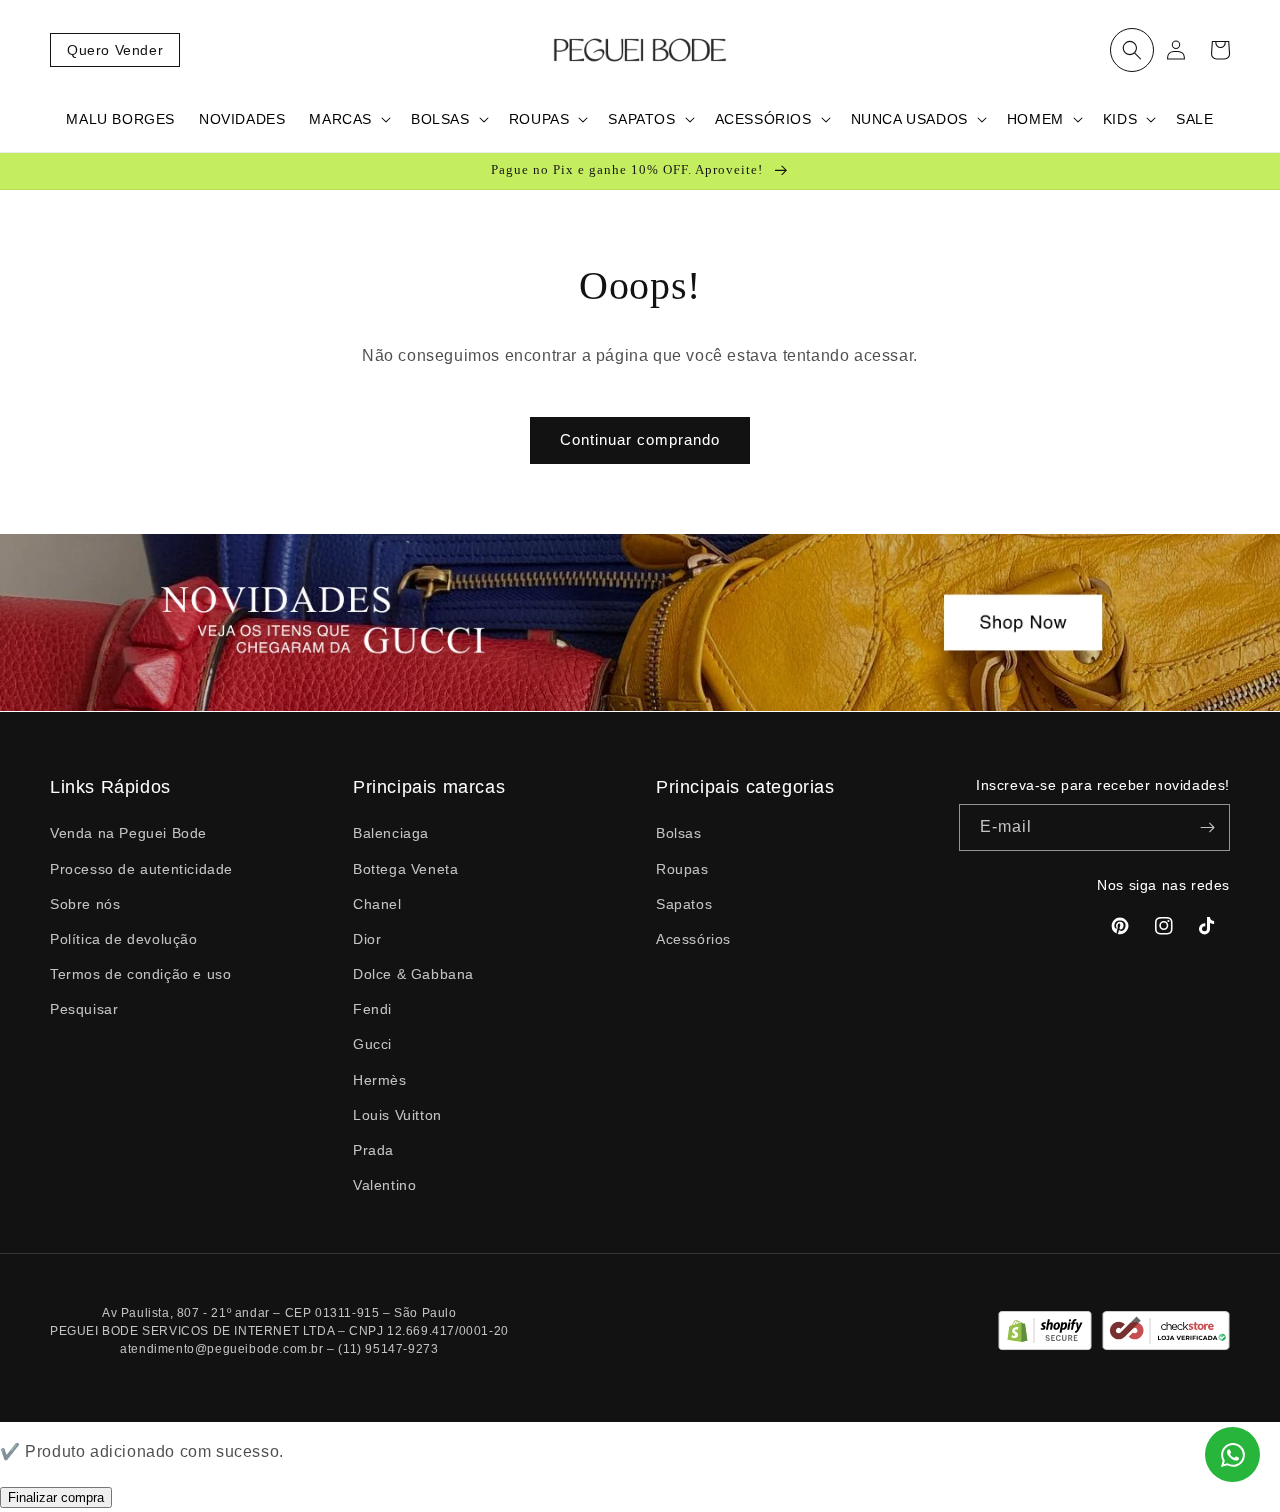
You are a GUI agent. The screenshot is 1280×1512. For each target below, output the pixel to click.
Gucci (372, 1044)
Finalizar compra (56, 1497)
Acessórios (693, 939)
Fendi (372, 1009)
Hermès (380, 1080)
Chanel (377, 904)
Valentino (384, 1185)
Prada (373, 1150)
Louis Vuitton (397, 1115)
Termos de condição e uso (140, 974)
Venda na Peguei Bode (128, 833)
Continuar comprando (640, 439)
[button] (1132, 50)
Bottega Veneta (405, 869)
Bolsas (679, 833)
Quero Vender (115, 50)
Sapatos (684, 904)
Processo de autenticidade (141, 869)
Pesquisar (84, 1009)
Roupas (682, 869)
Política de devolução (124, 939)
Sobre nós (85, 904)
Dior (367, 939)
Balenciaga (391, 833)
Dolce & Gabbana (413, 974)
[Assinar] (1207, 827)
